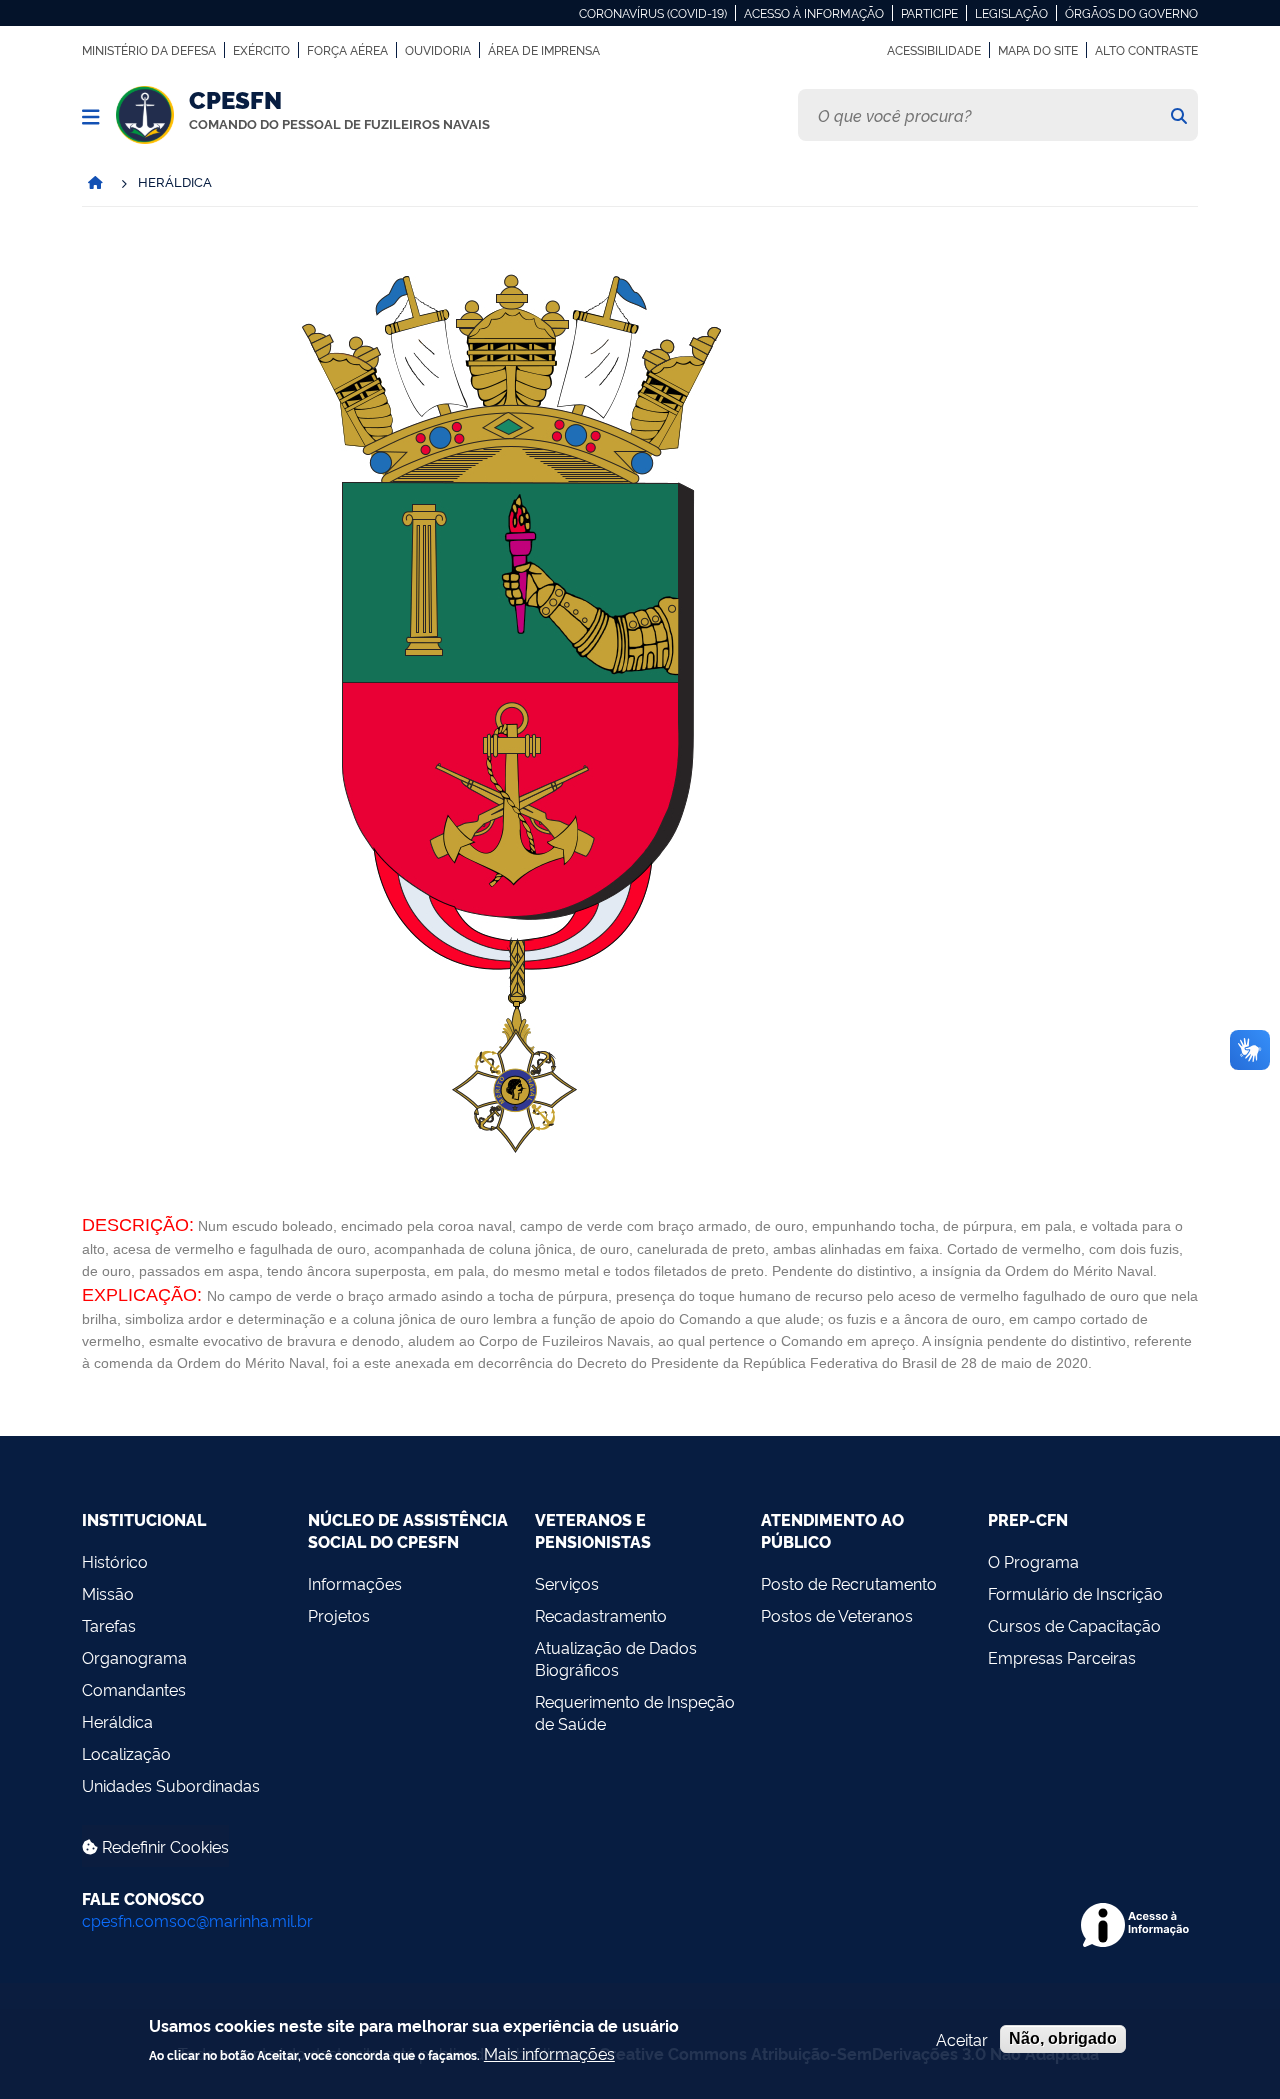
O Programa (1033, 1561)
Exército (261, 50)
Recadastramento (601, 1615)
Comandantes (134, 1689)
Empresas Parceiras (1062, 1657)
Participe (929, 13)
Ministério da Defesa (149, 50)
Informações (355, 1583)
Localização (126, 1753)
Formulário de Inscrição (1075, 1593)
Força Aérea (347, 50)
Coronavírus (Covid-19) (653, 13)
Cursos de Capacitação (1074, 1625)
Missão (108, 1593)
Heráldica (117, 1721)
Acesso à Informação (814, 13)
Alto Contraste (1146, 50)
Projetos (339, 1615)
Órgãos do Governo (1131, 13)
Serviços (567, 1583)
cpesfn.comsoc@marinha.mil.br (197, 1920)
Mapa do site (1038, 50)
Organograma (134, 1657)
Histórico (115, 1561)
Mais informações (549, 2052)
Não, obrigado (1063, 2038)
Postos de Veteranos (837, 1615)
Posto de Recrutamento (849, 1583)
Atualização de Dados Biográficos (616, 1658)
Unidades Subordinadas (171, 1785)
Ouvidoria (438, 50)
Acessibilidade (934, 50)
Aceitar (962, 2039)
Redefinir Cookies (163, 1846)
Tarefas (109, 1625)
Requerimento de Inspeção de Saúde (635, 1712)
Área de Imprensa (544, 50)
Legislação (1011, 13)
